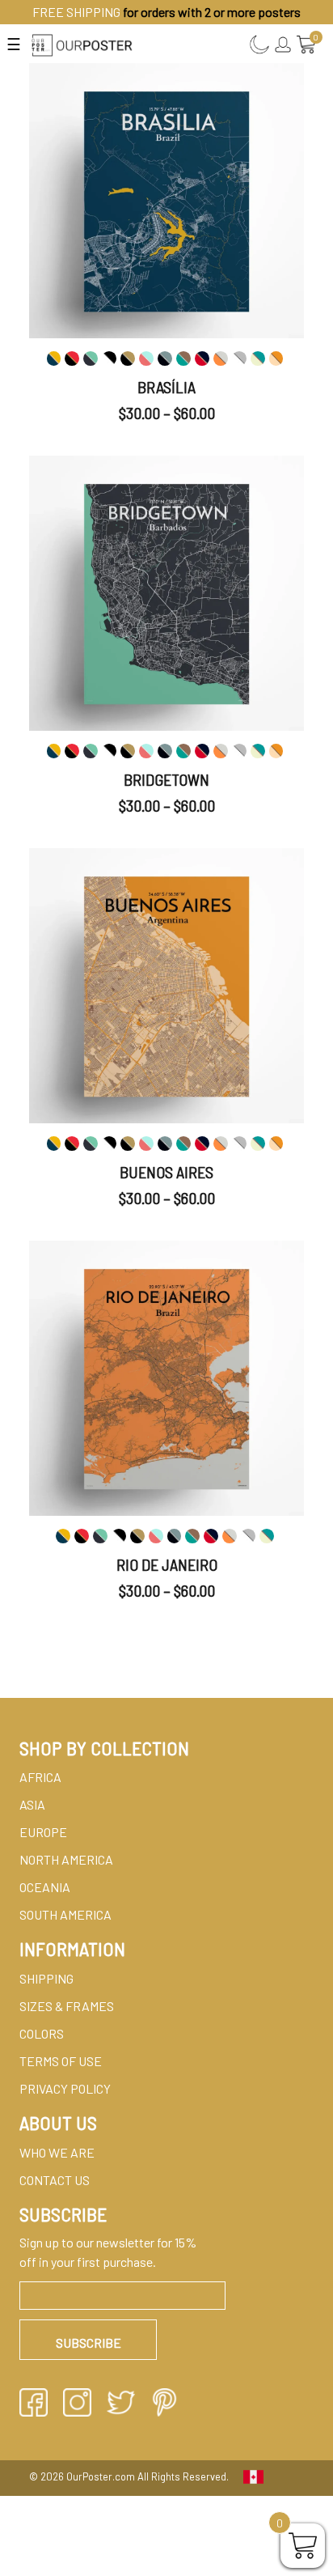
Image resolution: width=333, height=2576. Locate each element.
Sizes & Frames (67, 2006)
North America (66, 1859)
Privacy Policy (65, 2088)
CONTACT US (55, 2180)
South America (65, 1914)
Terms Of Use (61, 2061)
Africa (40, 1777)
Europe (43, 1832)
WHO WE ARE (57, 2152)
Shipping (46, 1978)
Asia (32, 1804)
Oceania (45, 1887)
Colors (42, 2033)
